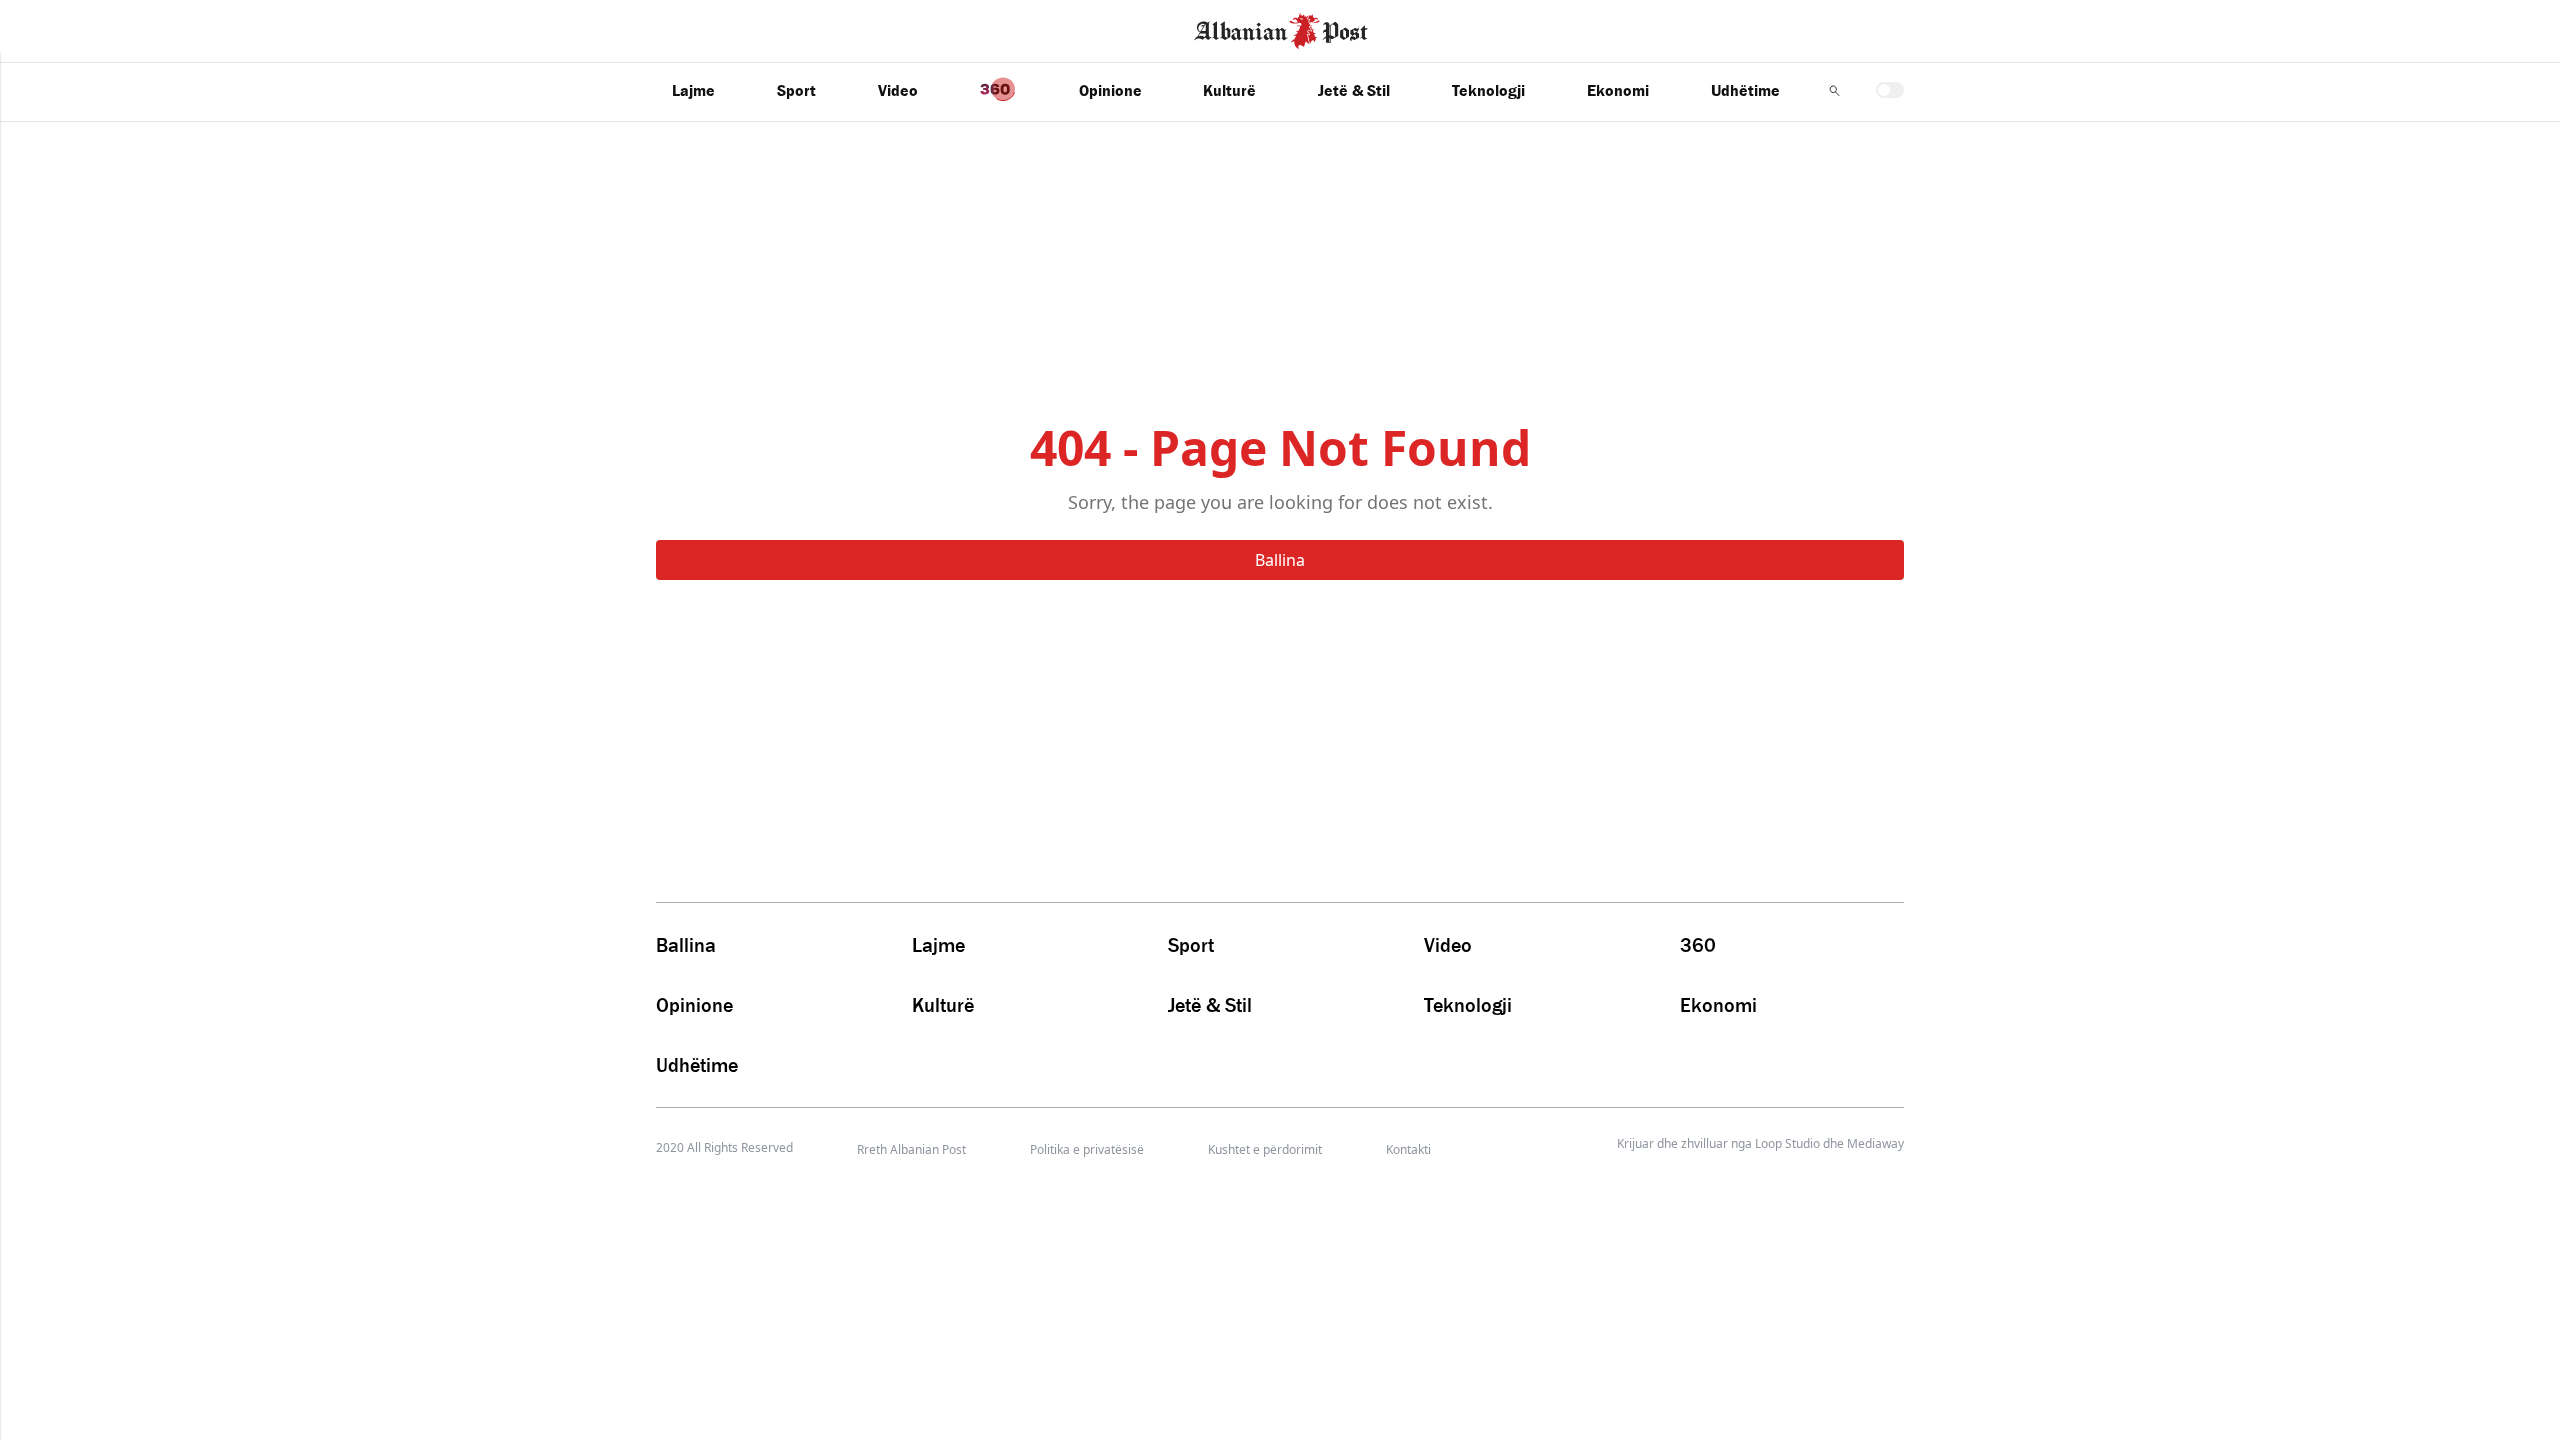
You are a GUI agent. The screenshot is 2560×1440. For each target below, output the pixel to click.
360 (1698, 945)
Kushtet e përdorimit (1265, 1149)
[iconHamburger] (52, 28)
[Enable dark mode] (1890, 90)
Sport (796, 90)
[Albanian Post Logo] (1281, 29)
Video (898, 90)
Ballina (1280, 560)
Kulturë (1229, 90)
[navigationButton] (1834, 90)
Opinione (1110, 90)
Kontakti (1408, 1149)
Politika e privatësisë (1087, 1149)
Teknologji (1488, 90)
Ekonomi (1618, 90)
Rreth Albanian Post (911, 1149)
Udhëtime (1745, 90)
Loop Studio (1787, 1144)
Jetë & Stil (1354, 90)
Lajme (693, 90)
